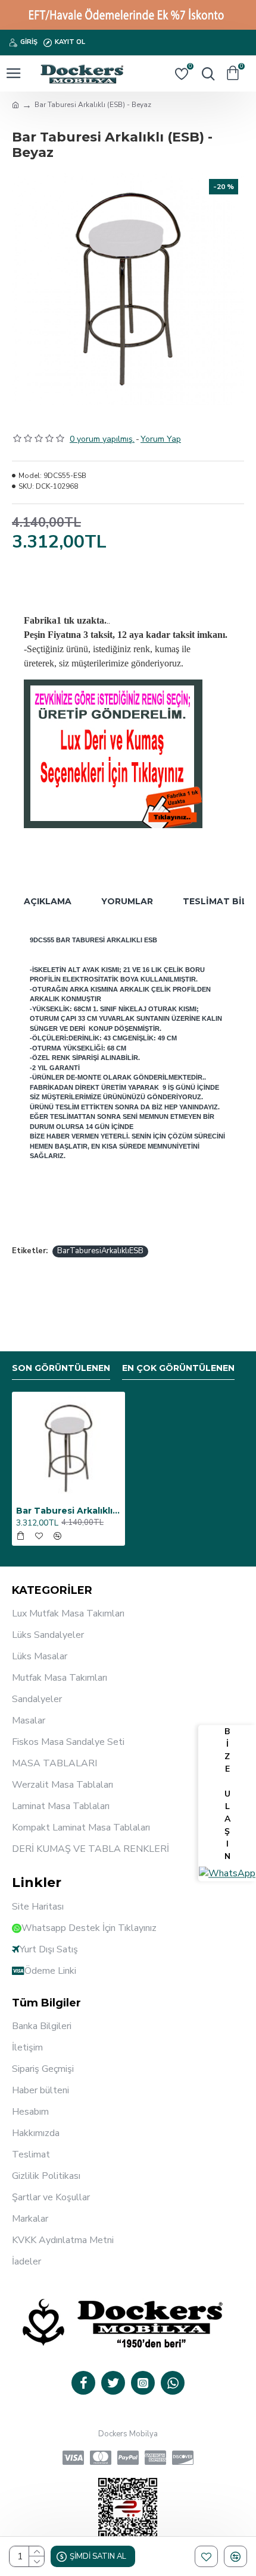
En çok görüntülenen (178, 1368)
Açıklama (48, 901)
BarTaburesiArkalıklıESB (100, 1251)
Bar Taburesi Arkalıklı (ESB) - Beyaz (68, 1511)
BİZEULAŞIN (227, 1795)
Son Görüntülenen (61, 1368)
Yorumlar (127, 901)
